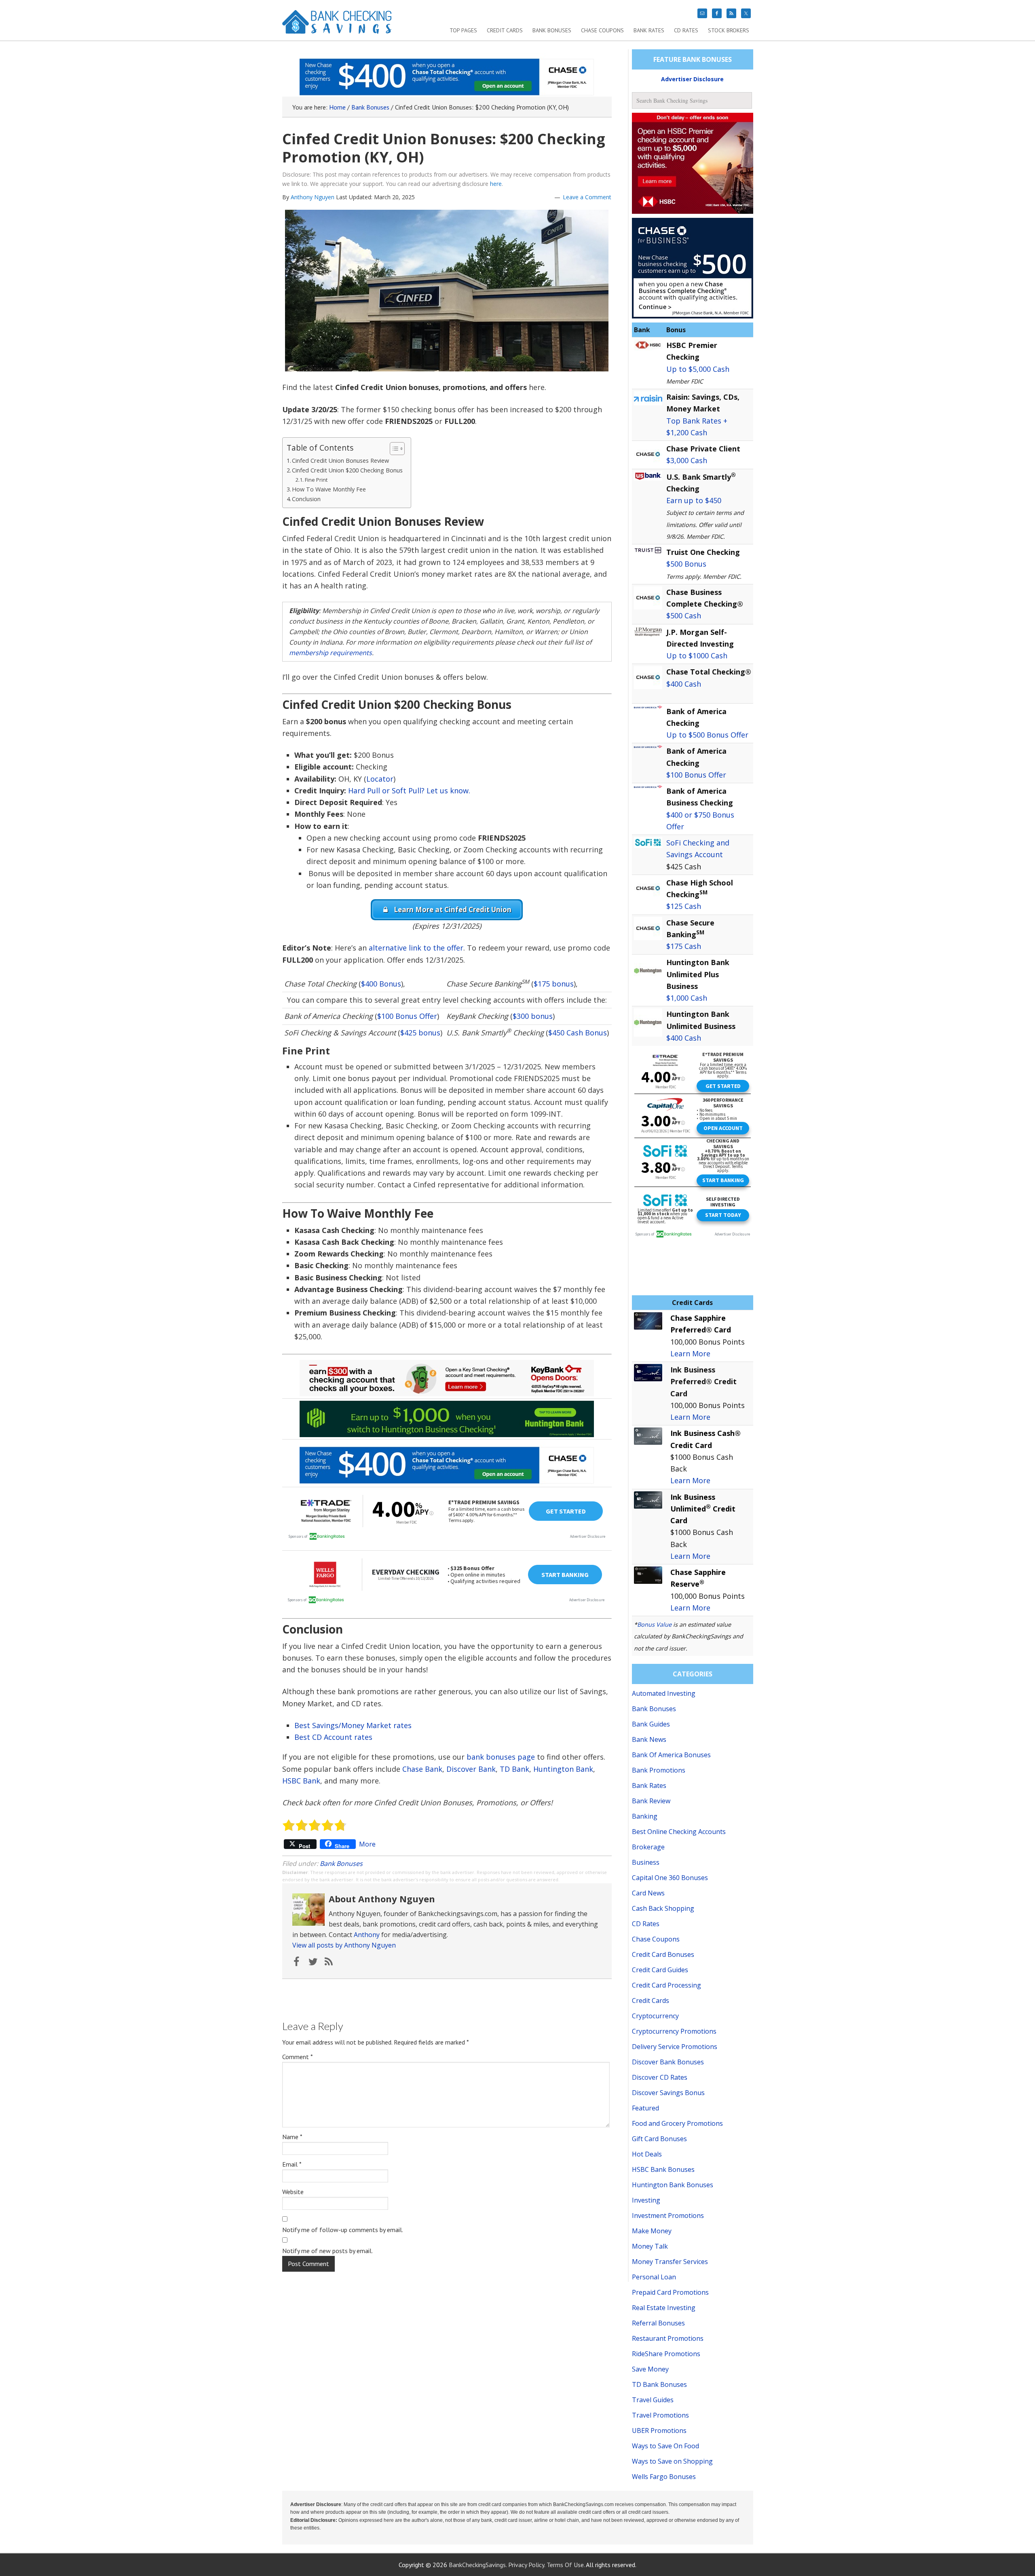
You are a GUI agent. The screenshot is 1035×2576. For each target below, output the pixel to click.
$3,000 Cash (687, 460)
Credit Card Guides (660, 1970)
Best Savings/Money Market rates (353, 1725)
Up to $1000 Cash (697, 656)
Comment (298, 2057)
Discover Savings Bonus (668, 2093)
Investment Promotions (668, 2216)
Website (293, 2192)
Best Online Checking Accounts (679, 1832)
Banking (645, 1816)
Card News (648, 1893)
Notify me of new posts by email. (327, 2251)
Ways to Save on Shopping (672, 2461)
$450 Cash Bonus (578, 1033)
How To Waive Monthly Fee (329, 489)
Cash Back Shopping (663, 1908)
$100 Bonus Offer (407, 1016)
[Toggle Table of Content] (393, 449)
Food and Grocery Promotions (677, 2123)
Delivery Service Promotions (675, 2047)
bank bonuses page (501, 1757)
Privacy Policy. (527, 2565)
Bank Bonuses (341, 1863)
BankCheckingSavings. (478, 2565)
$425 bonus (420, 1033)
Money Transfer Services (670, 2262)
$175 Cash (684, 946)
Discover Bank (471, 1769)
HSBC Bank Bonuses (663, 2169)
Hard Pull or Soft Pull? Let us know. (409, 791)
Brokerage (648, 1847)
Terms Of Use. (566, 2565)
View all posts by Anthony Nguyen (344, 1945)
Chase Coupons (656, 1939)
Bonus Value (654, 1624)
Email (292, 2164)
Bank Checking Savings (337, 25)
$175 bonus (554, 984)
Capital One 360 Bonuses (670, 1878)
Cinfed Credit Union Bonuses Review (340, 461)
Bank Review (651, 1801)
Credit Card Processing (666, 1985)
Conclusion (306, 499)
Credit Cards (651, 2001)
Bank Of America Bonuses (671, 1755)
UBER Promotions (659, 2431)
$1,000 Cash (687, 998)
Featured (645, 2108)
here (496, 184)
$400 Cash (684, 684)
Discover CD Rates (660, 2077)
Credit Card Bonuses (663, 1954)
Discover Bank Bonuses (668, 2062)
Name (292, 2137)
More (367, 1844)
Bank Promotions (659, 1770)
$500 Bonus (686, 564)
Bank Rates (649, 1785)
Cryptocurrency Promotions (674, 2031)
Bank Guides (651, 1724)
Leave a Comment (587, 197)
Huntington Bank (563, 1769)
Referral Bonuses (658, 2323)
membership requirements (331, 653)
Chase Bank (422, 1769)
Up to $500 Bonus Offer (707, 735)
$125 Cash (684, 906)
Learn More (690, 1353)
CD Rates (646, 1924)
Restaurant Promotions (668, 2338)
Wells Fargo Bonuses (664, 2477)
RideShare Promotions (666, 2354)
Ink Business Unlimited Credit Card (703, 1509)
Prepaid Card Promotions (670, 2292)
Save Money (650, 2369)
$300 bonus (533, 1016)
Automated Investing (664, 1693)
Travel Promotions (660, 2415)
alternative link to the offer (416, 948)
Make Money (652, 2231)
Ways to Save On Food (665, 2446)
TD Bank (514, 1769)
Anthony (367, 1935)
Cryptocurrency (655, 2016)
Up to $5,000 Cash (698, 369)
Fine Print (316, 480)
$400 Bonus (381, 984)
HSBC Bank (301, 1781)
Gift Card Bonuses (659, 2139)
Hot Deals (647, 2154)
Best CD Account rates (333, 1737)
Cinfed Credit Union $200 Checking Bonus (347, 470)
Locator (380, 779)
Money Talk (650, 2246)
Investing (646, 2200)
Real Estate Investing (664, 2308)
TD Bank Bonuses (659, 2384)
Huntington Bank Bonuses (673, 2185)
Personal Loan (654, 2277)
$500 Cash (684, 616)
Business (646, 1862)
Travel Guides (653, 2400)
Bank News (649, 1739)
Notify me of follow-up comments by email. (343, 2230)
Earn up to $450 (694, 500)
